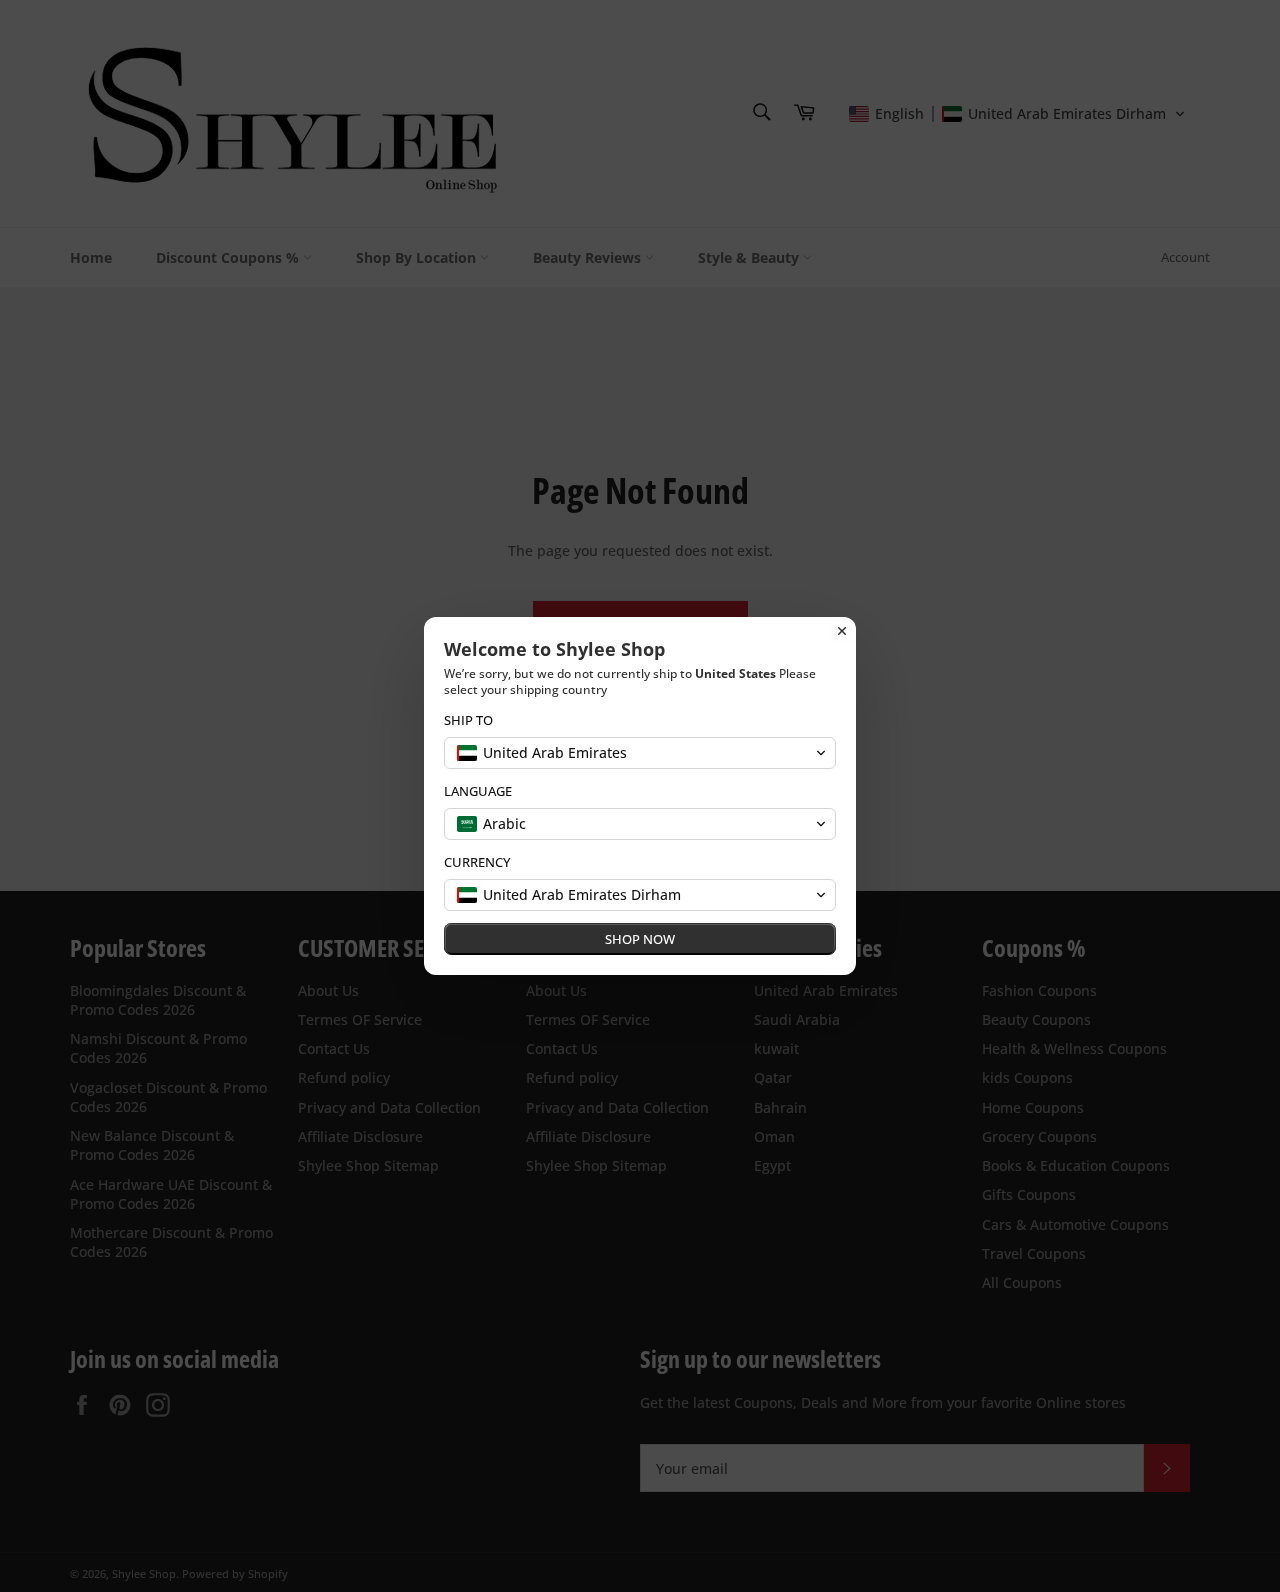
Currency (477, 862)
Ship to (468, 720)
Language (478, 791)
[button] (640, 753)
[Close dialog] (842, 631)
